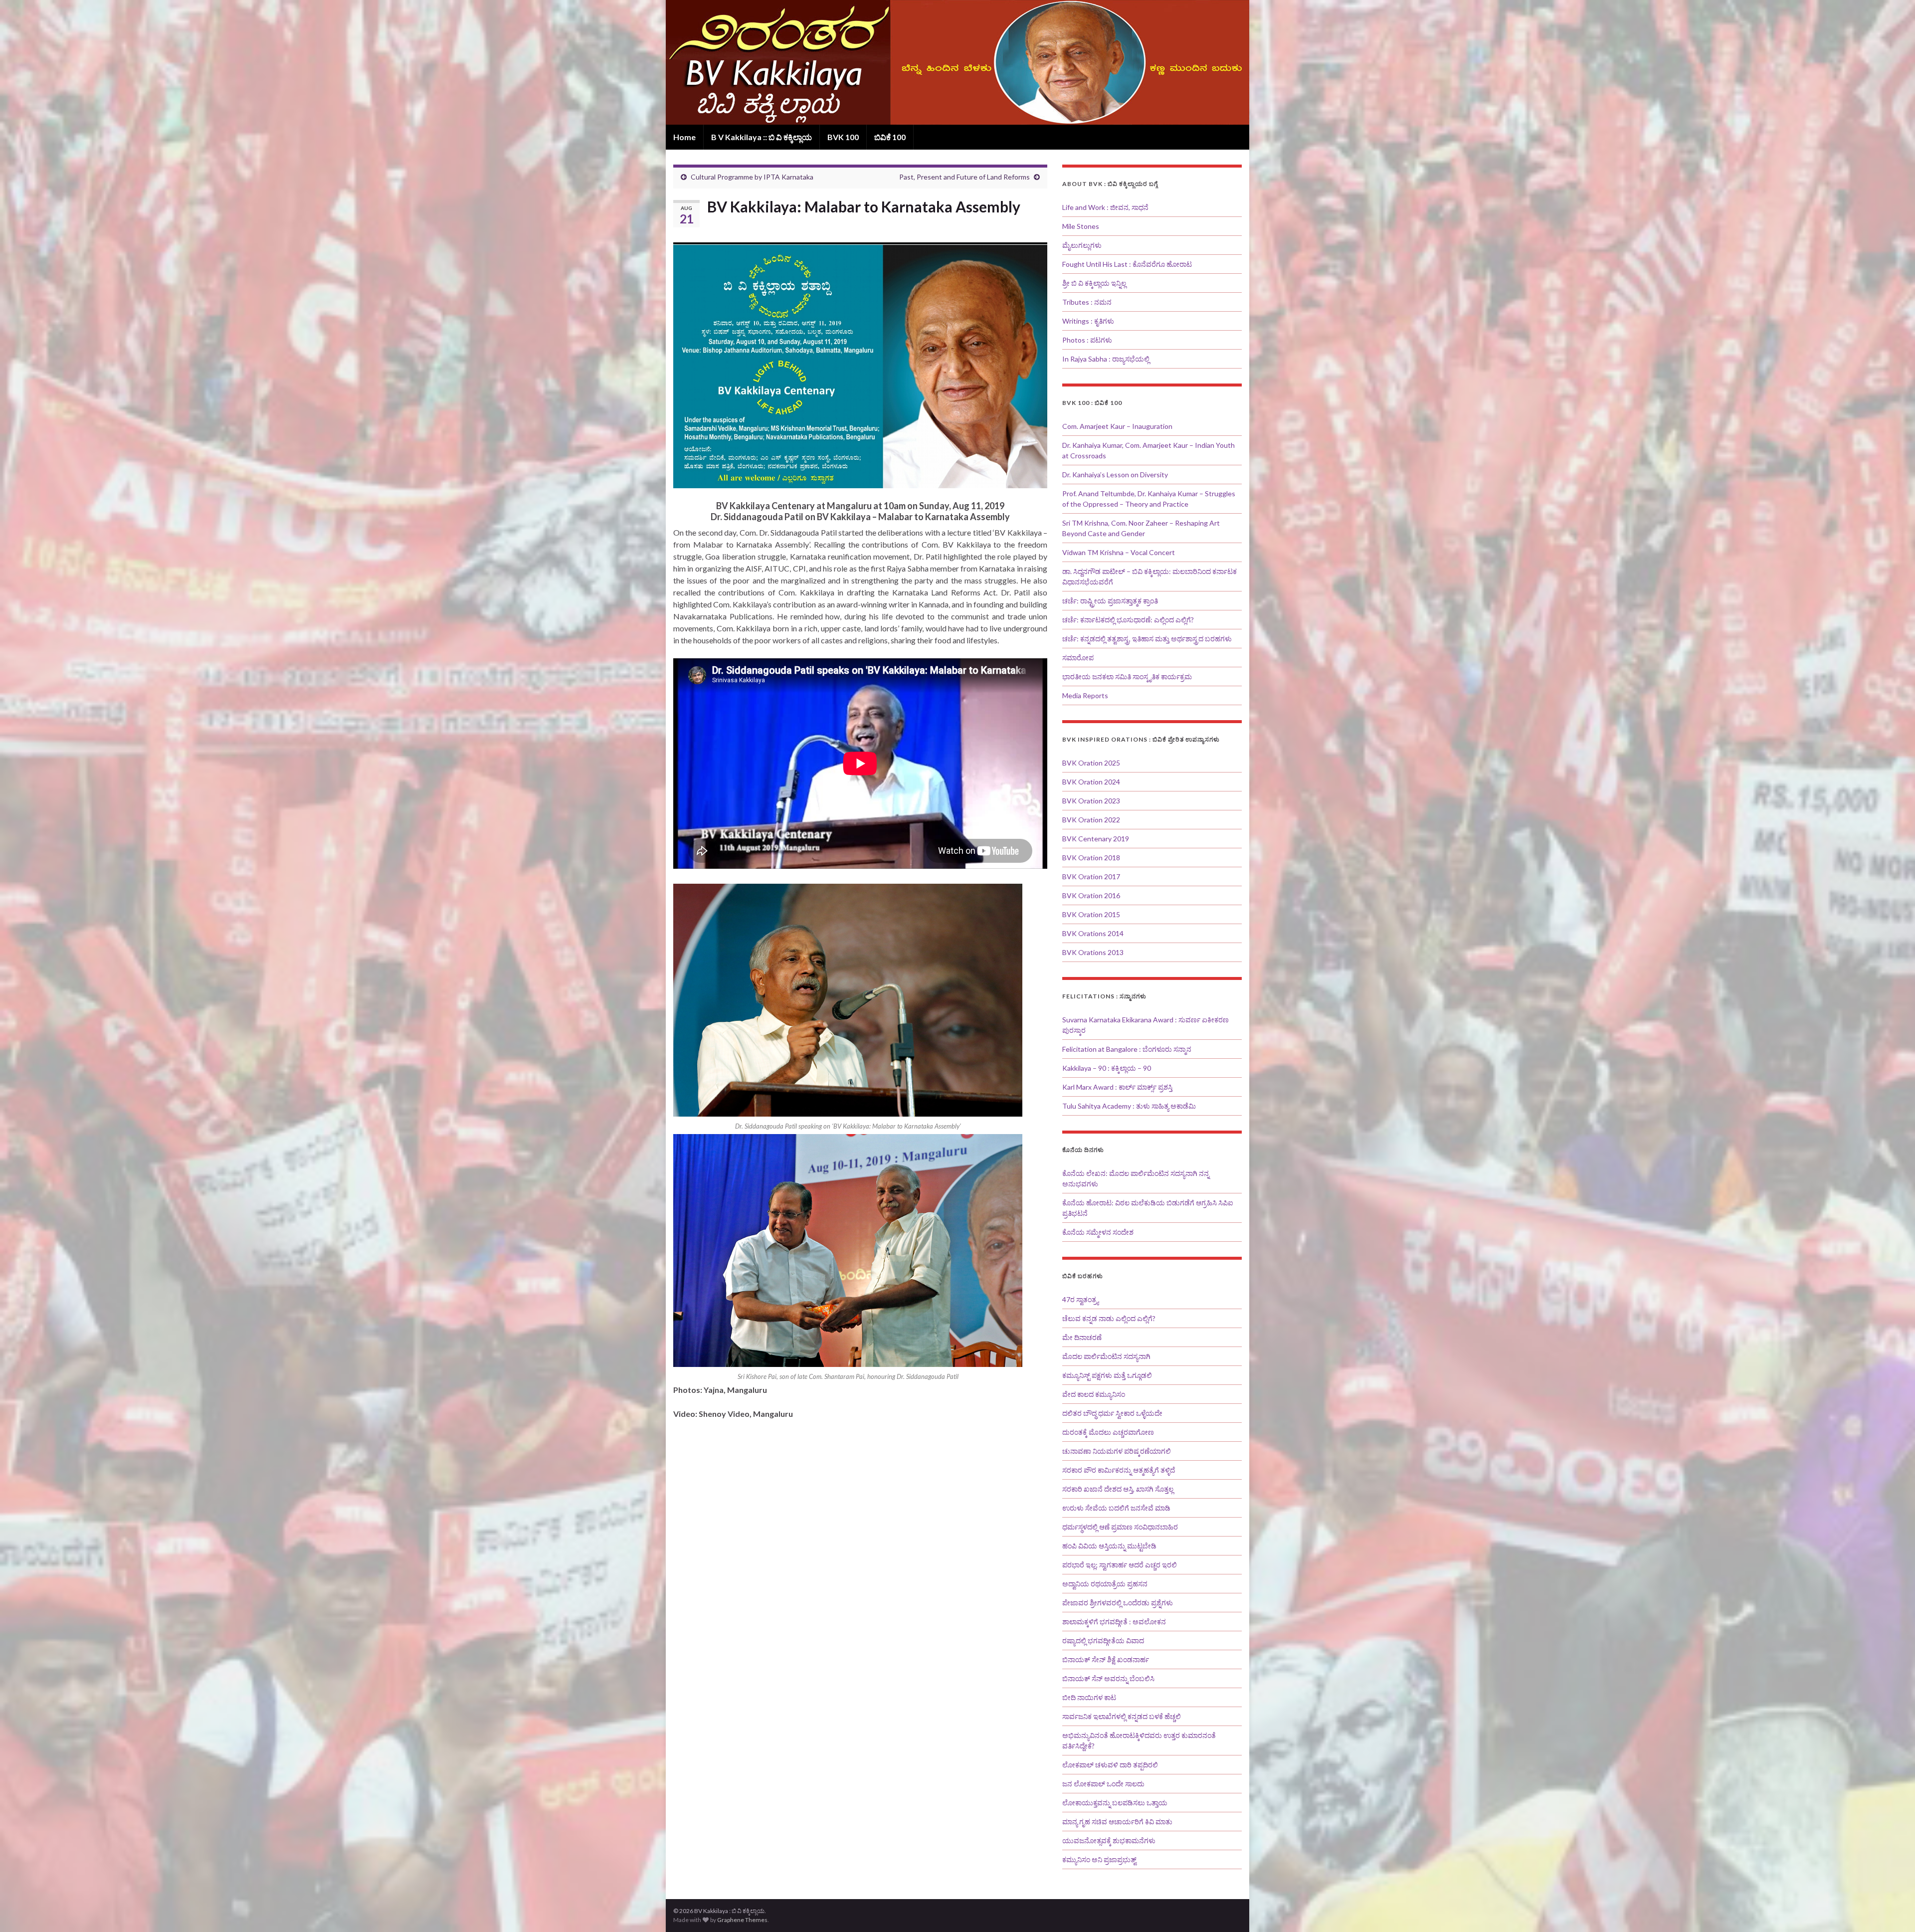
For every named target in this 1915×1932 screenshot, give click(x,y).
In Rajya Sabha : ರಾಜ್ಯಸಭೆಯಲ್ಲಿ (1106, 359)
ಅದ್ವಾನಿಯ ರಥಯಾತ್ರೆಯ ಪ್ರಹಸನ (1105, 1584)
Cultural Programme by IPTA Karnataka (752, 177)
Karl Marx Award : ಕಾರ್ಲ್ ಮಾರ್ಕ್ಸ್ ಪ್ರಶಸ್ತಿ (1117, 1087)
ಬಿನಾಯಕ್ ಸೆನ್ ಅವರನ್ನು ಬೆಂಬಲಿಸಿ (1108, 1678)
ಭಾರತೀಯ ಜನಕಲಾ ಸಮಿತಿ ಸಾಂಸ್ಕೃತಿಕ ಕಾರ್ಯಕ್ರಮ (1127, 676)
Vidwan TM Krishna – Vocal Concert (1119, 552)
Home (684, 137)
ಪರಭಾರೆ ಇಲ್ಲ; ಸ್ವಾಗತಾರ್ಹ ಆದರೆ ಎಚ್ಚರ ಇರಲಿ (1120, 1565)
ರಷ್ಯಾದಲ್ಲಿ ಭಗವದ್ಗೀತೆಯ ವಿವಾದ (1103, 1641)
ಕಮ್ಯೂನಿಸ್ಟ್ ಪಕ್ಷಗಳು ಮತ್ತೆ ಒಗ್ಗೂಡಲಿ (1107, 1375)
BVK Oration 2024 (1091, 782)
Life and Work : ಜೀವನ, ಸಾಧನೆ (1105, 207)
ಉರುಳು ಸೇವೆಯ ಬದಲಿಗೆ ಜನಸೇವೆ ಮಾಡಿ (1116, 1508)
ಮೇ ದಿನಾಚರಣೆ (1082, 1337)
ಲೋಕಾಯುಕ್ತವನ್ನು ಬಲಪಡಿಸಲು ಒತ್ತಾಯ (1115, 1803)
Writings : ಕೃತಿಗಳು (1088, 321)
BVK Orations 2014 (1093, 933)
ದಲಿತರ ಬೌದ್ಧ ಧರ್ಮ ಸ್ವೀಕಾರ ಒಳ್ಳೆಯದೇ (1112, 1413)
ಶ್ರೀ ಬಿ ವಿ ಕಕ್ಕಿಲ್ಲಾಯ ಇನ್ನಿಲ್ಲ (1094, 283)
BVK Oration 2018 (1091, 858)
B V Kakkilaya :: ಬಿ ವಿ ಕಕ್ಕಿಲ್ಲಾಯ (762, 137)
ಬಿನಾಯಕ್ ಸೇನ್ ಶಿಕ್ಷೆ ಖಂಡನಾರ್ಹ (1106, 1659)
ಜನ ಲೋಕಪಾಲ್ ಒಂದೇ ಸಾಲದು (1103, 1784)
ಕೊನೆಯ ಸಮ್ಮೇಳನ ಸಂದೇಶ (1098, 1232)
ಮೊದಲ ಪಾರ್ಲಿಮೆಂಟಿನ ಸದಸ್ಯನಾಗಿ (1106, 1356)
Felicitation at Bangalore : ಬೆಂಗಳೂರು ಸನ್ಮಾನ (1127, 1049)
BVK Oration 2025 (1091, 763)
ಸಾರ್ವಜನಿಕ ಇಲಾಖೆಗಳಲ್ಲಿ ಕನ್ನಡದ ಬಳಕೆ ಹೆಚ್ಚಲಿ (1122, 1716)
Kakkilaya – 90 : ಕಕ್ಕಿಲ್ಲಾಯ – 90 (1107, 1068)
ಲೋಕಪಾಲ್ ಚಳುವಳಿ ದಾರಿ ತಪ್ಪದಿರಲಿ (1110, 1765)
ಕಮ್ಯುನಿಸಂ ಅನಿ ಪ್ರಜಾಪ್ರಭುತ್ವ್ (1099, 1859)
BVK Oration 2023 (1091, 801)
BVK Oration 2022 (1091, 820)
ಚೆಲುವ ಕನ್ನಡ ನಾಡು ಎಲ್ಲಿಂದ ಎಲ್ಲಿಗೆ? (1109, 1318)
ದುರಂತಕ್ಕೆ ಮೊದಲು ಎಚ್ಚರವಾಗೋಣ (1108, 1432)
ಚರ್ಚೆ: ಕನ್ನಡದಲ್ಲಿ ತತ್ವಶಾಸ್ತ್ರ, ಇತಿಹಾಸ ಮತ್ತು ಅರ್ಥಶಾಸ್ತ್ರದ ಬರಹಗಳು (1147, 639)
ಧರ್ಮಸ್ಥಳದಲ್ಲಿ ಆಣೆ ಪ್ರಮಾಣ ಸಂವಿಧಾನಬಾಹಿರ (1120, 1527)
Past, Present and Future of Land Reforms (964, 177)
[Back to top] (1893, 1910)
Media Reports (1085, 695)
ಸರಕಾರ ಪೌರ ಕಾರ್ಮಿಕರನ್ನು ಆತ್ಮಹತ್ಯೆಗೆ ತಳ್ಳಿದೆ (1119, 1470)
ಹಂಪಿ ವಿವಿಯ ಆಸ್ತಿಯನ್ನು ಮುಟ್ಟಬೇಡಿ (1109, 1546)
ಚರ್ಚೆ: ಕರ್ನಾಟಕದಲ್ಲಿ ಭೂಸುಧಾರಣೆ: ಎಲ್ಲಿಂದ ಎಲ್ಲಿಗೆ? (1128, 620)
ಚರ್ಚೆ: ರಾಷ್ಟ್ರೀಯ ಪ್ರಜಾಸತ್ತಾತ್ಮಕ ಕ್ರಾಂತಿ (1110, 601)
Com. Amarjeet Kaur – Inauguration (1117, 426)
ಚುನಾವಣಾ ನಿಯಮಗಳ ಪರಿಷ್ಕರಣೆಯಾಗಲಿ (1117, 1451)
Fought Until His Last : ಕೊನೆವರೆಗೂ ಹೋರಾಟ (1127, 264)
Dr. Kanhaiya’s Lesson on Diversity (1115, 475)
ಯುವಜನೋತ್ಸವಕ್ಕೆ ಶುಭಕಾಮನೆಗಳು (1109, 1840)
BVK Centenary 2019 (1096, 839)
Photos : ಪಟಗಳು (1087, 340)
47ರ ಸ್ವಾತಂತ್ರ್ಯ (1080, 1299)
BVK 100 (843, 137)
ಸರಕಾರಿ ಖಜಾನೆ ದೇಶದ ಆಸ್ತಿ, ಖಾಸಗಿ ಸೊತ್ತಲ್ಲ (1118, 1489)
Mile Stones (1081, 226)
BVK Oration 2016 (1091, 895)
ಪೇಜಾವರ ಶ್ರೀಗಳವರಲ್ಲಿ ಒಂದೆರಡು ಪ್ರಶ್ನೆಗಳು (1118, 1603)
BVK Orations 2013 (1093, 952)
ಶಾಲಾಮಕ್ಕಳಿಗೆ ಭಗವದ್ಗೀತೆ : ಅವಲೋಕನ (1114, 1622)
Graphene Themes (742, 1920)
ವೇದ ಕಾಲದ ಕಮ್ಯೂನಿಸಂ (1094, 1394)
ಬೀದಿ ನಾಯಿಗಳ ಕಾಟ (1089, 1697)
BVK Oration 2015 (1091, 914)
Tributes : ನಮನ (1087, 302)
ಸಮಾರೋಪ (1078, 658)
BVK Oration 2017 (1091, 876)
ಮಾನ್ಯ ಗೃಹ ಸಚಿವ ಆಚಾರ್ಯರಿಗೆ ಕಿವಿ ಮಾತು (1117, 1822)
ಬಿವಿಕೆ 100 (890, 137)
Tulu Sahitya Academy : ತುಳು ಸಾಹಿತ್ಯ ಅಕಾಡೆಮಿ (1129, 1106)
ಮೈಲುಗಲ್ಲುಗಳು (1082, 245)
